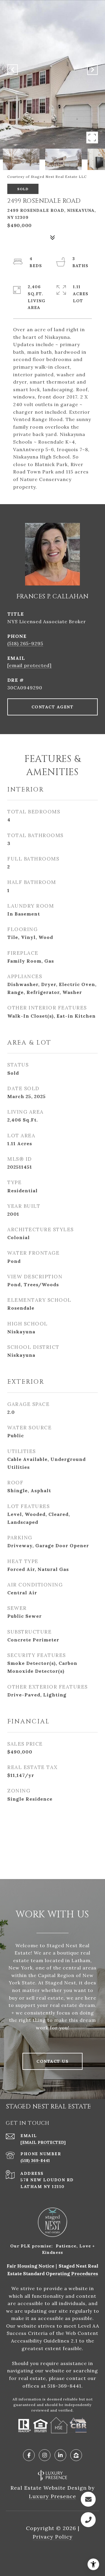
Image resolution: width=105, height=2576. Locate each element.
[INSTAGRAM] (45, 2455)
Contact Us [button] (52, 2061)
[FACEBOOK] (29, 2455)
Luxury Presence (52, 2496)
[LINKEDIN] (60, 2455)
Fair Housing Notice (30, 2266)
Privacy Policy (53, 2537)
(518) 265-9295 (25, 643)
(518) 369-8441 (35, 2161)
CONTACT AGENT (53, 707)
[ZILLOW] (76, 2455)
